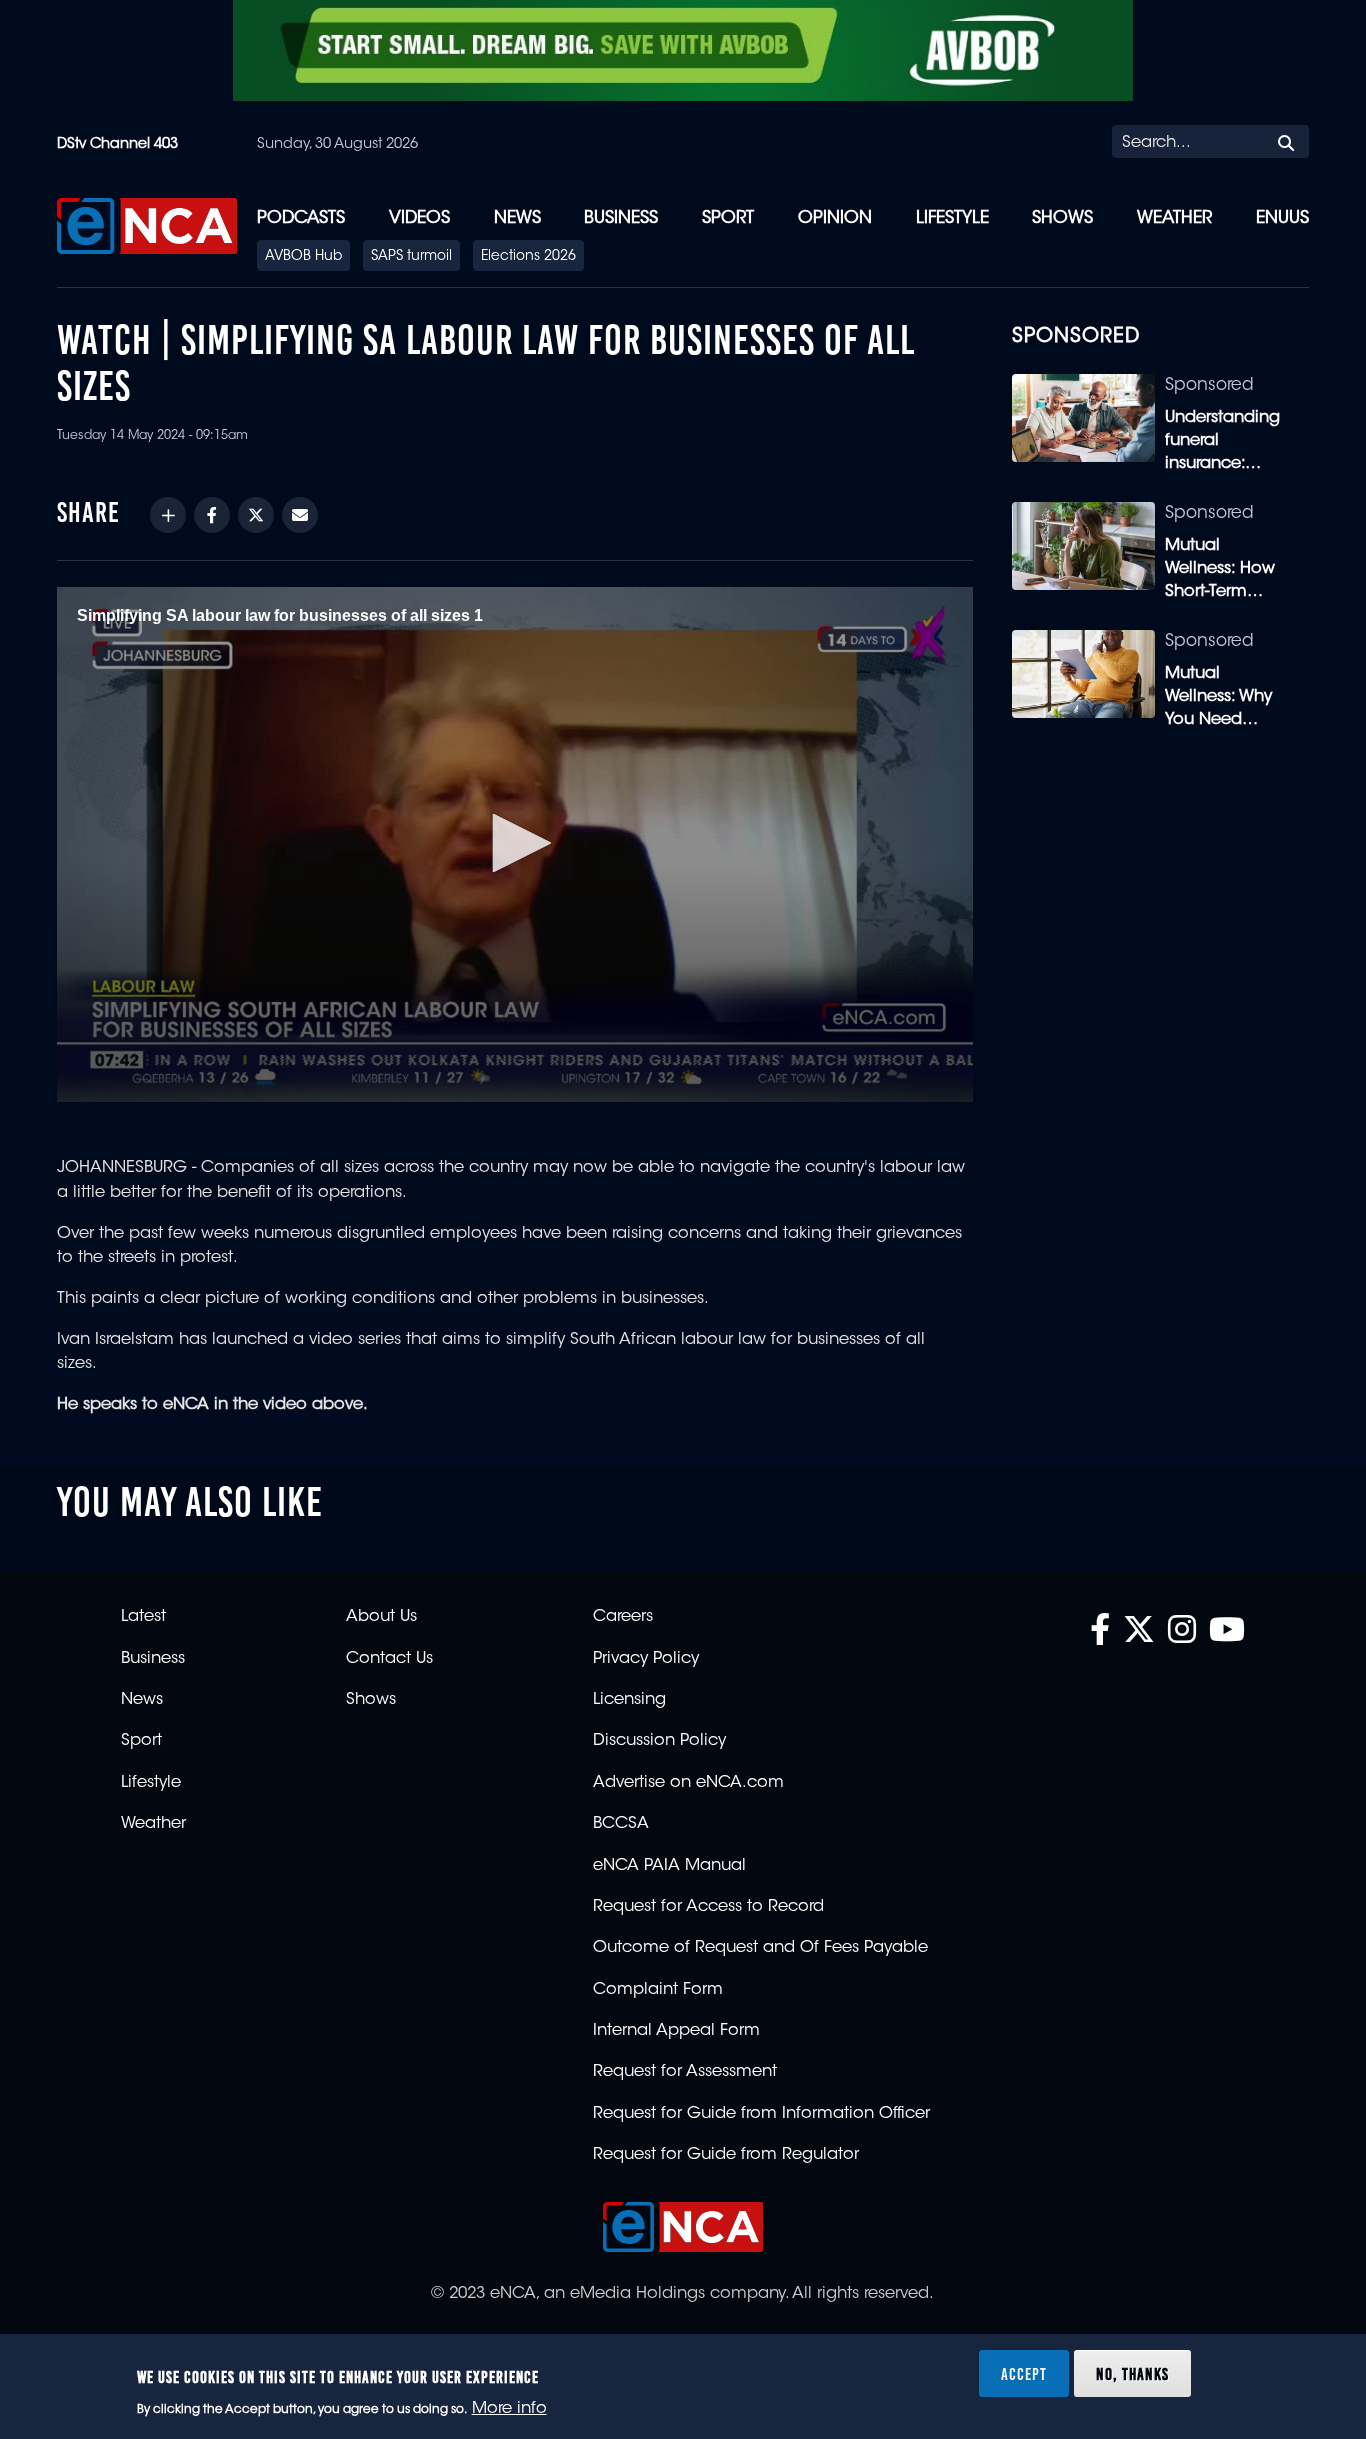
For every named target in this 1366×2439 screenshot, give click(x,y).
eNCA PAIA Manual (669, 1866)
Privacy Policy (646, 1659)
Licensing (629, 1700)
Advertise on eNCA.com (688, 1783)
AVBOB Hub (303, 257)
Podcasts (301, 218)
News (517, 218)
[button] (515, 843)
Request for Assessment (685, 2072)
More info (509, 2410)
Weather (1174, 218)
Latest (143, 1617)
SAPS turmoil (411, 257)
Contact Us (389, 1659)
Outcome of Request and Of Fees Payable (760, 1948)
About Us (381, 1617)
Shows (1062, 218)
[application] (515, 844)
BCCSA (621, 1824)
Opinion (835, 218)
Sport (728, 218)
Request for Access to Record (708, 1907)
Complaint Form (658, 1990)
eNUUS (1282, 218)
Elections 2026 (528, 257)
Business (621, 218)
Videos (419, 218)
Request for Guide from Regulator (726, 2155)
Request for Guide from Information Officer (761, 2114)
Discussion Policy (659, 1741)
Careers (623, 1617)
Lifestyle (952, 218)
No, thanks (1132, 2373)
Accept (1024, 2373)
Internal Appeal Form (676, 2031)
